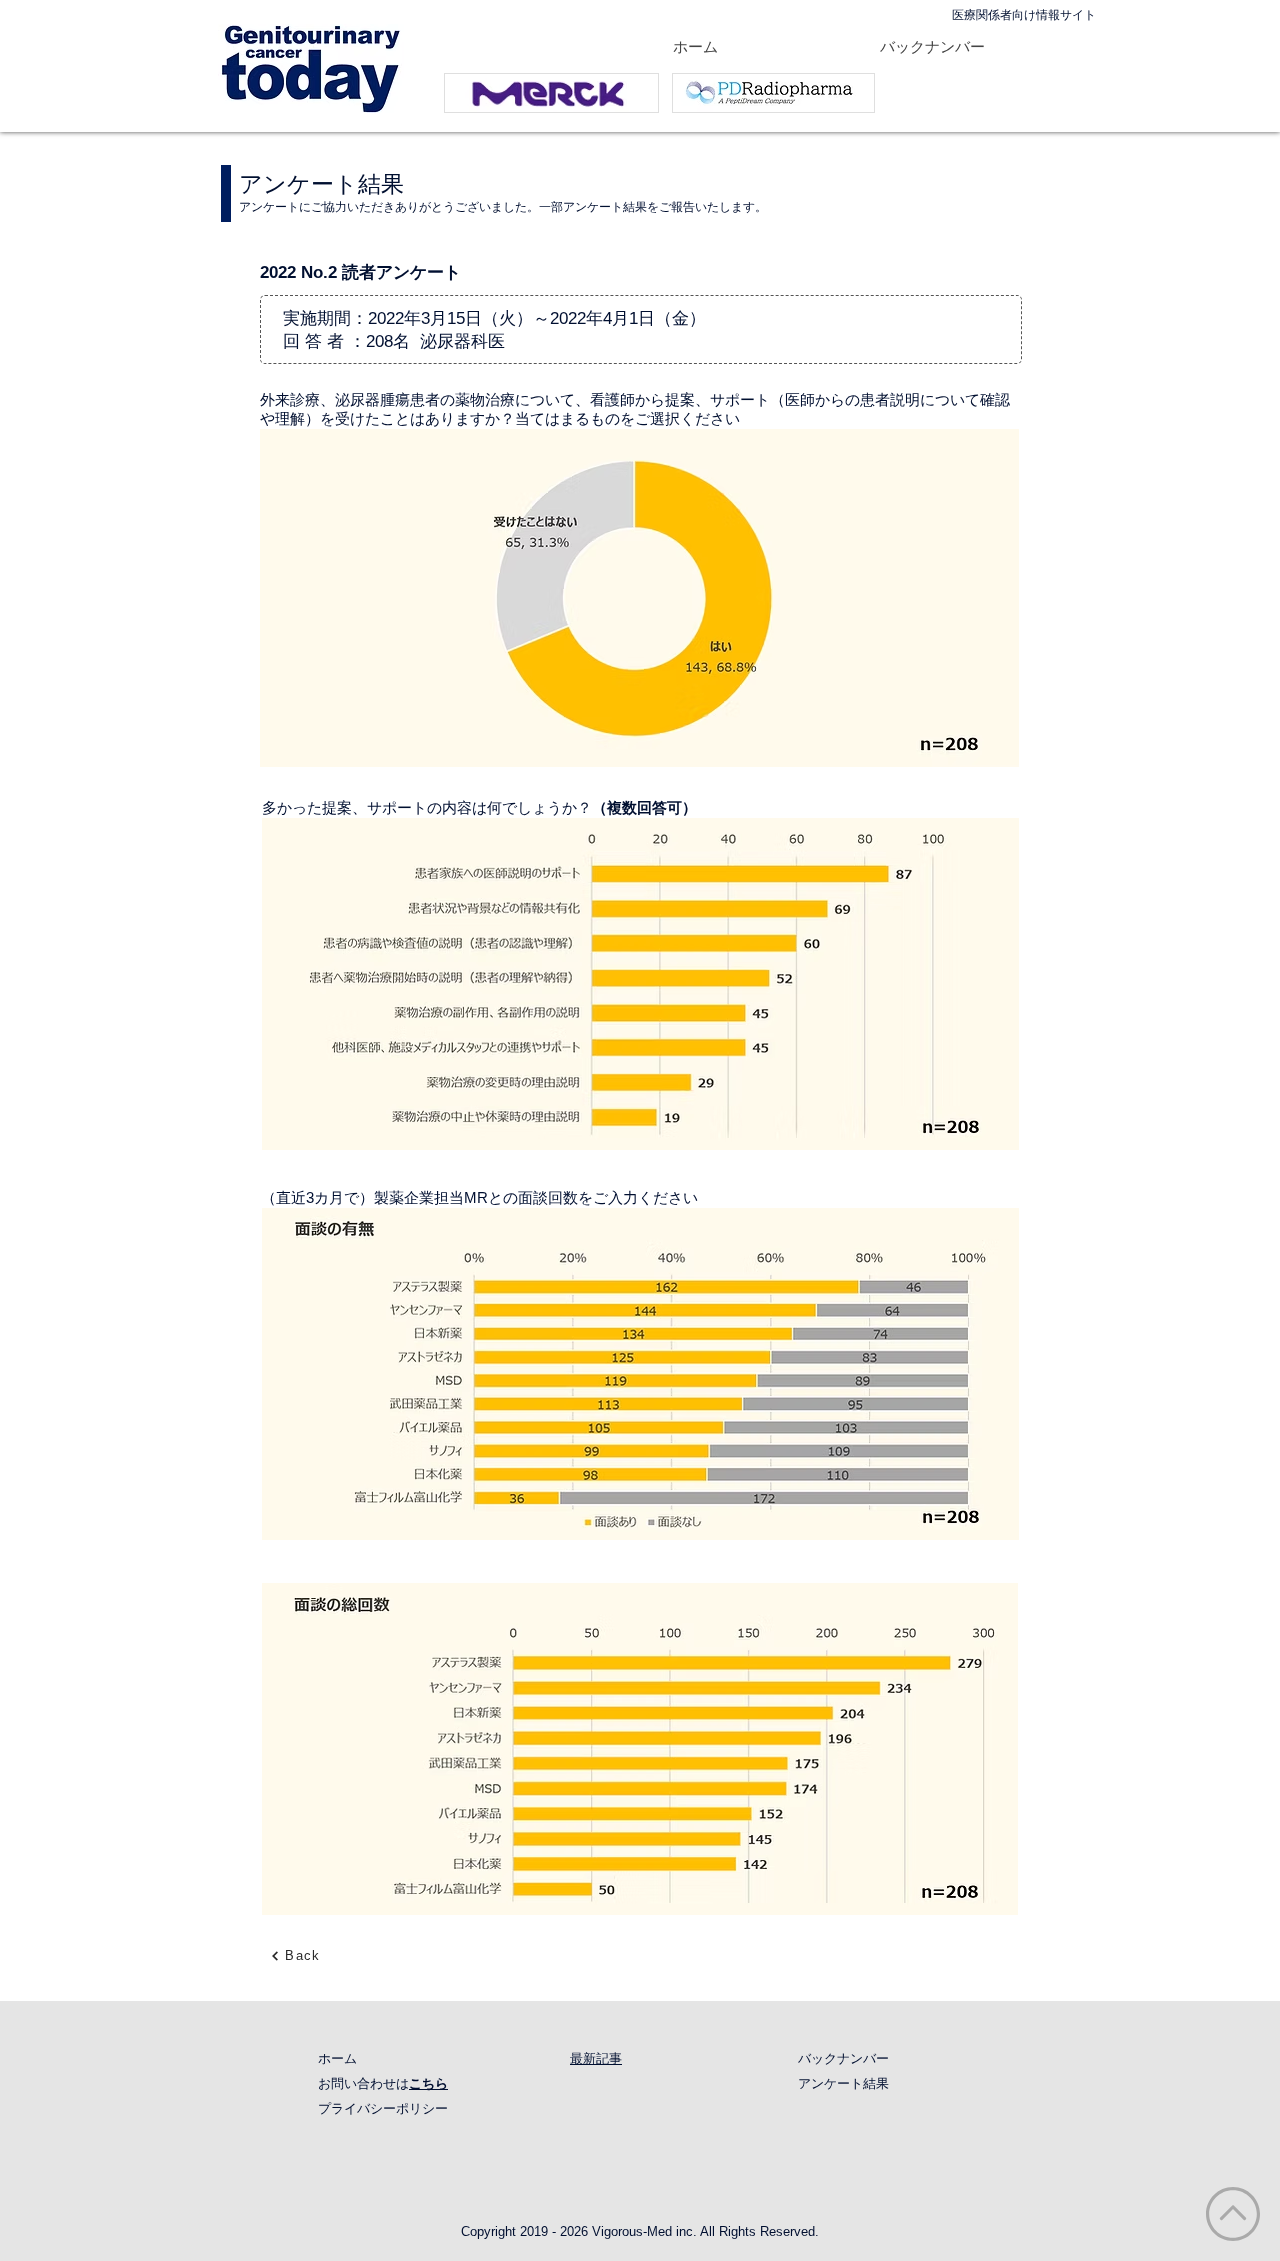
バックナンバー (843, 2058)
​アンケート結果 (843, 2083)
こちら (428, 2083)
